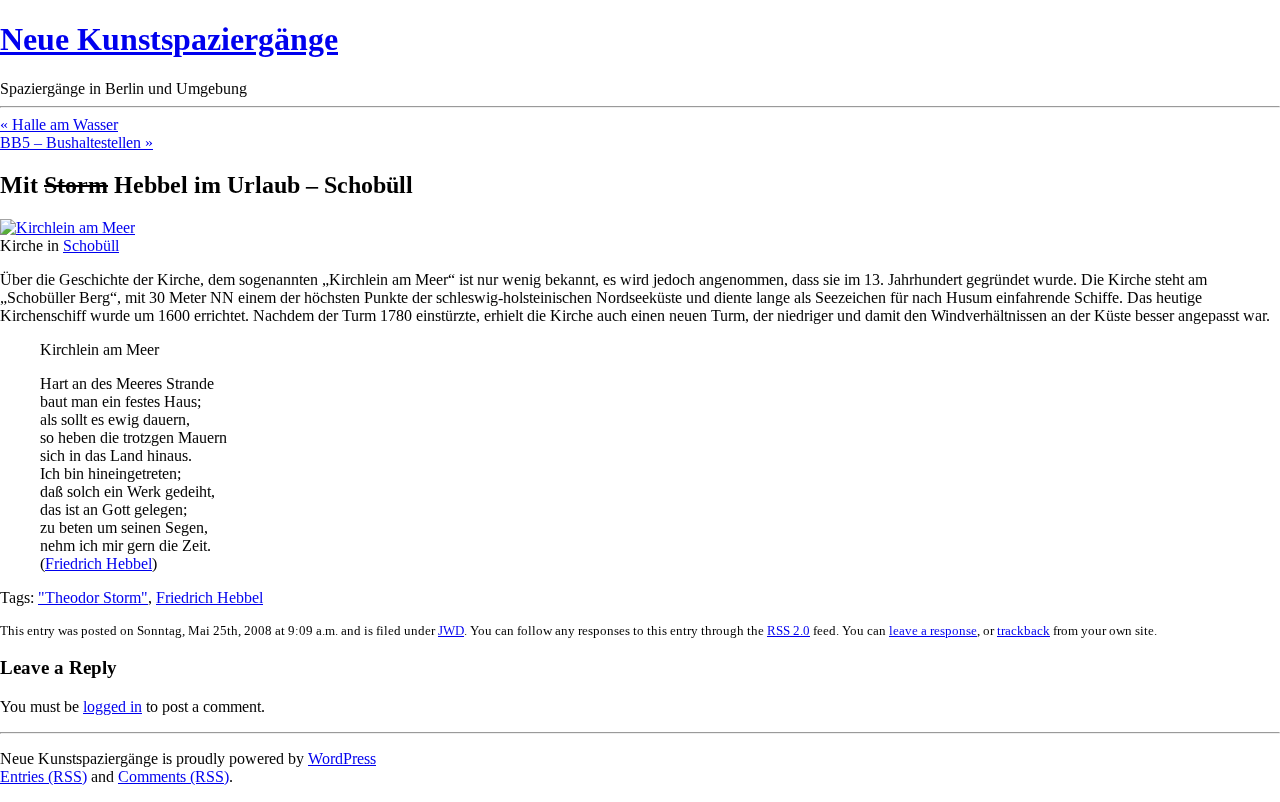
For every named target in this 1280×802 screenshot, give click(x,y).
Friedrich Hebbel (98, 563)
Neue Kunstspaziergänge (169, 39)
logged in (112, 706)
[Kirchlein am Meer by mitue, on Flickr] (67, 227)
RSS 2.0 (788, 630)
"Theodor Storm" (93, 597)
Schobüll (91, 245)
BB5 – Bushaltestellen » (76, 142)
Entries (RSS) (43, 776)
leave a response (933, 630)
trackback (1023, 630)
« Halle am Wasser (59, 124)
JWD (451, 630)
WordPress (342, 758)
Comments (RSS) (173, 776)
